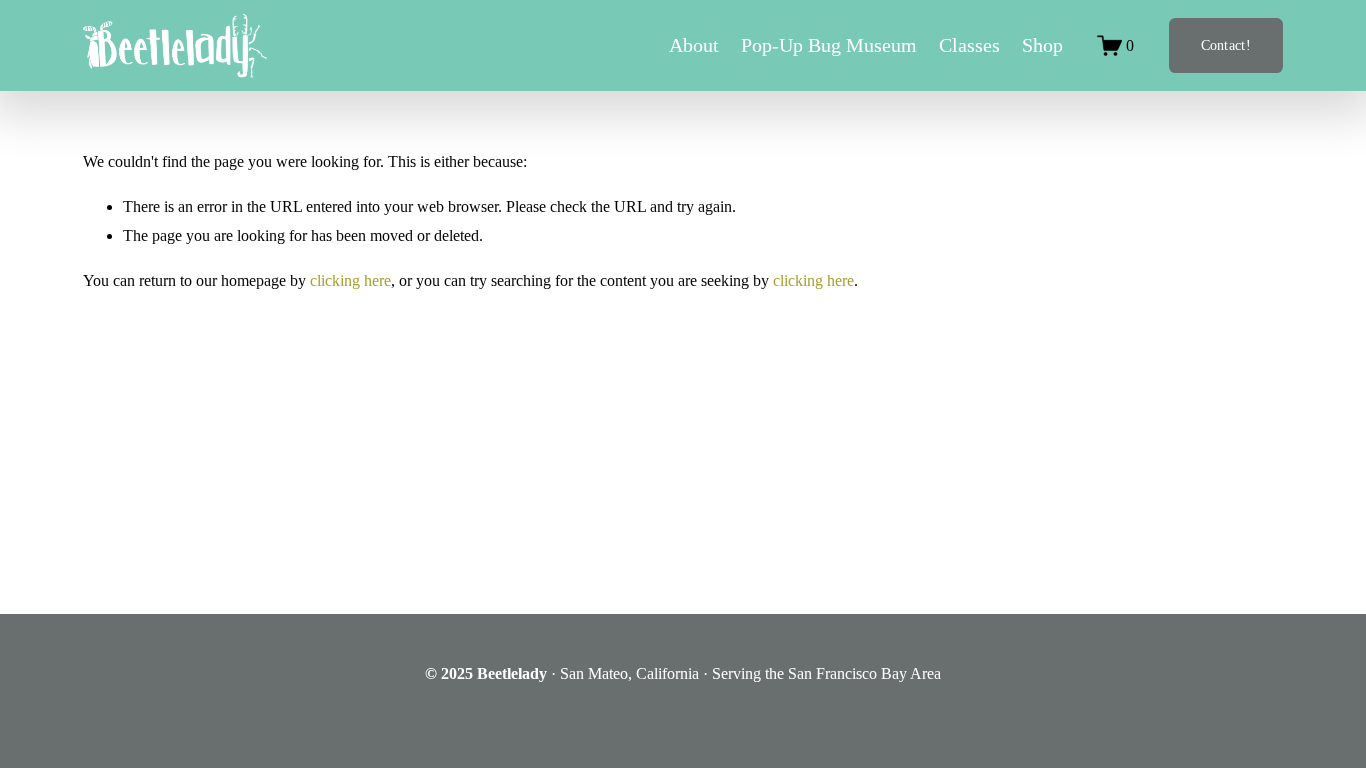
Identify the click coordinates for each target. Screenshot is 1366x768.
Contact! (1226, 45)
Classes (969, 45)
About (694, 45)
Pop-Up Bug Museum (829, 45)
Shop (1042, 45)
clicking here (350, 280)
